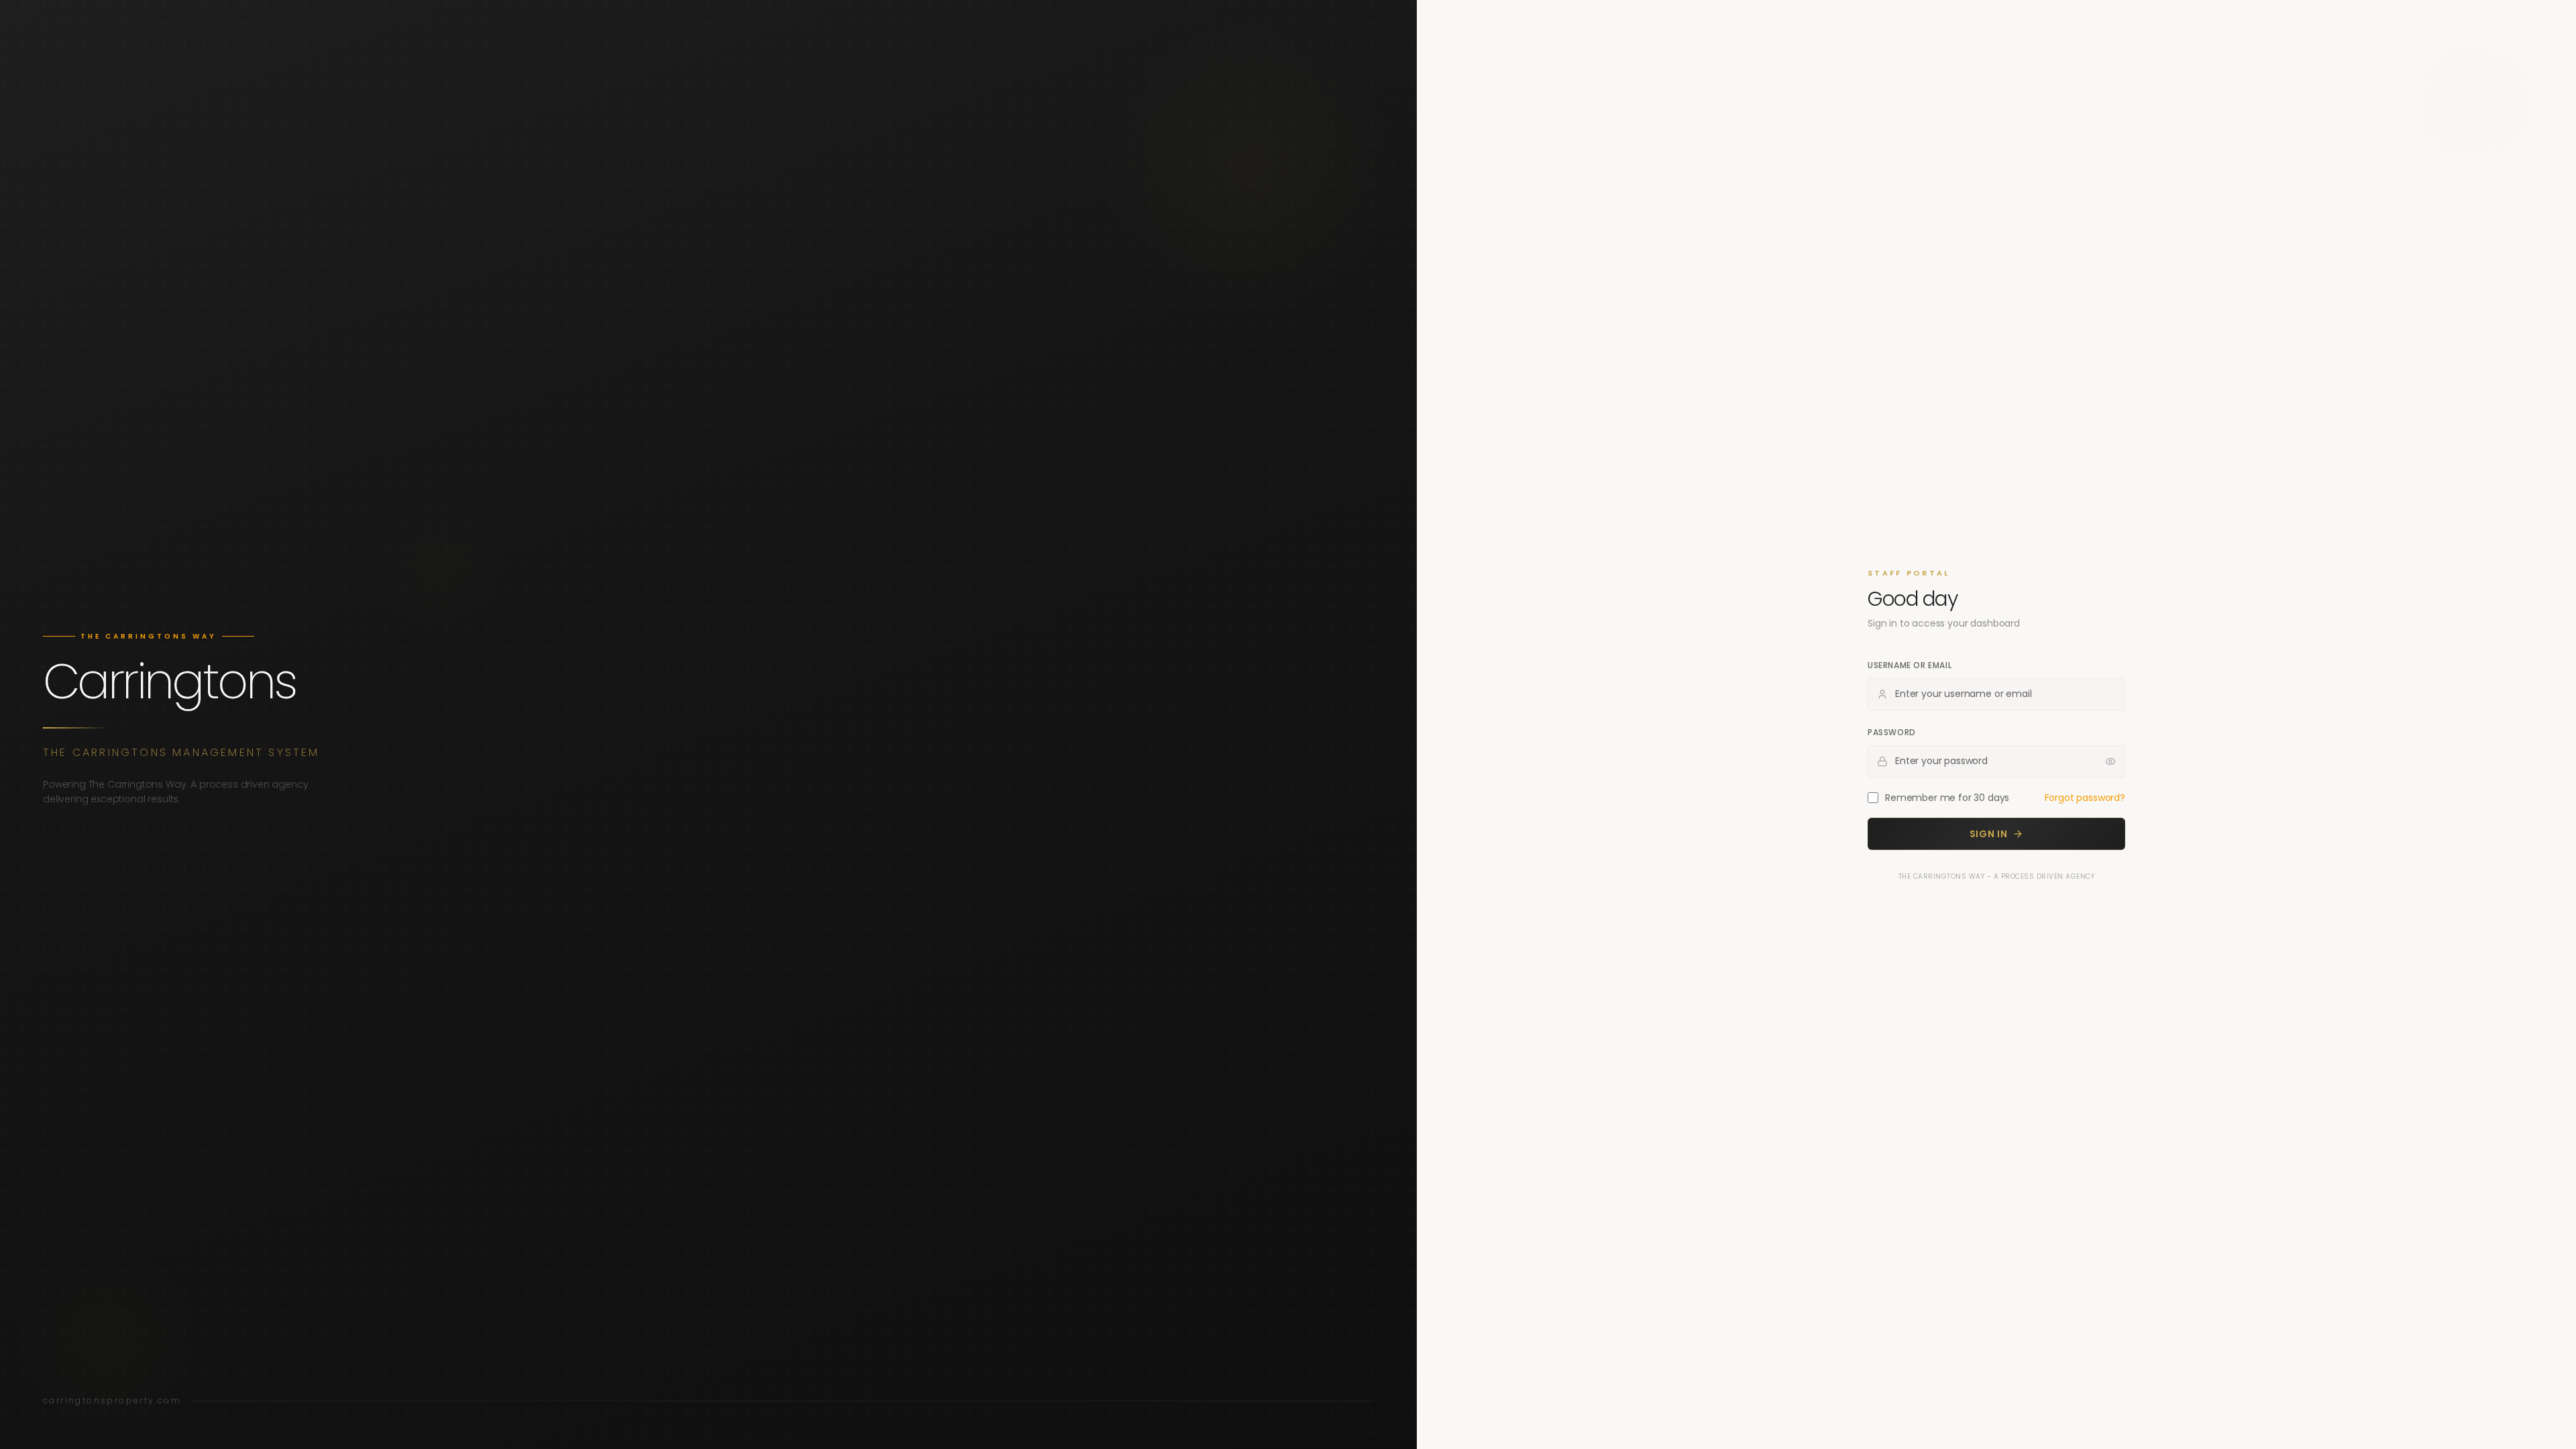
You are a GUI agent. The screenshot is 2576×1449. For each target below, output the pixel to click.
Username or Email (1910, 665)
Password (1892, 732)
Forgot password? (2085, 798)
